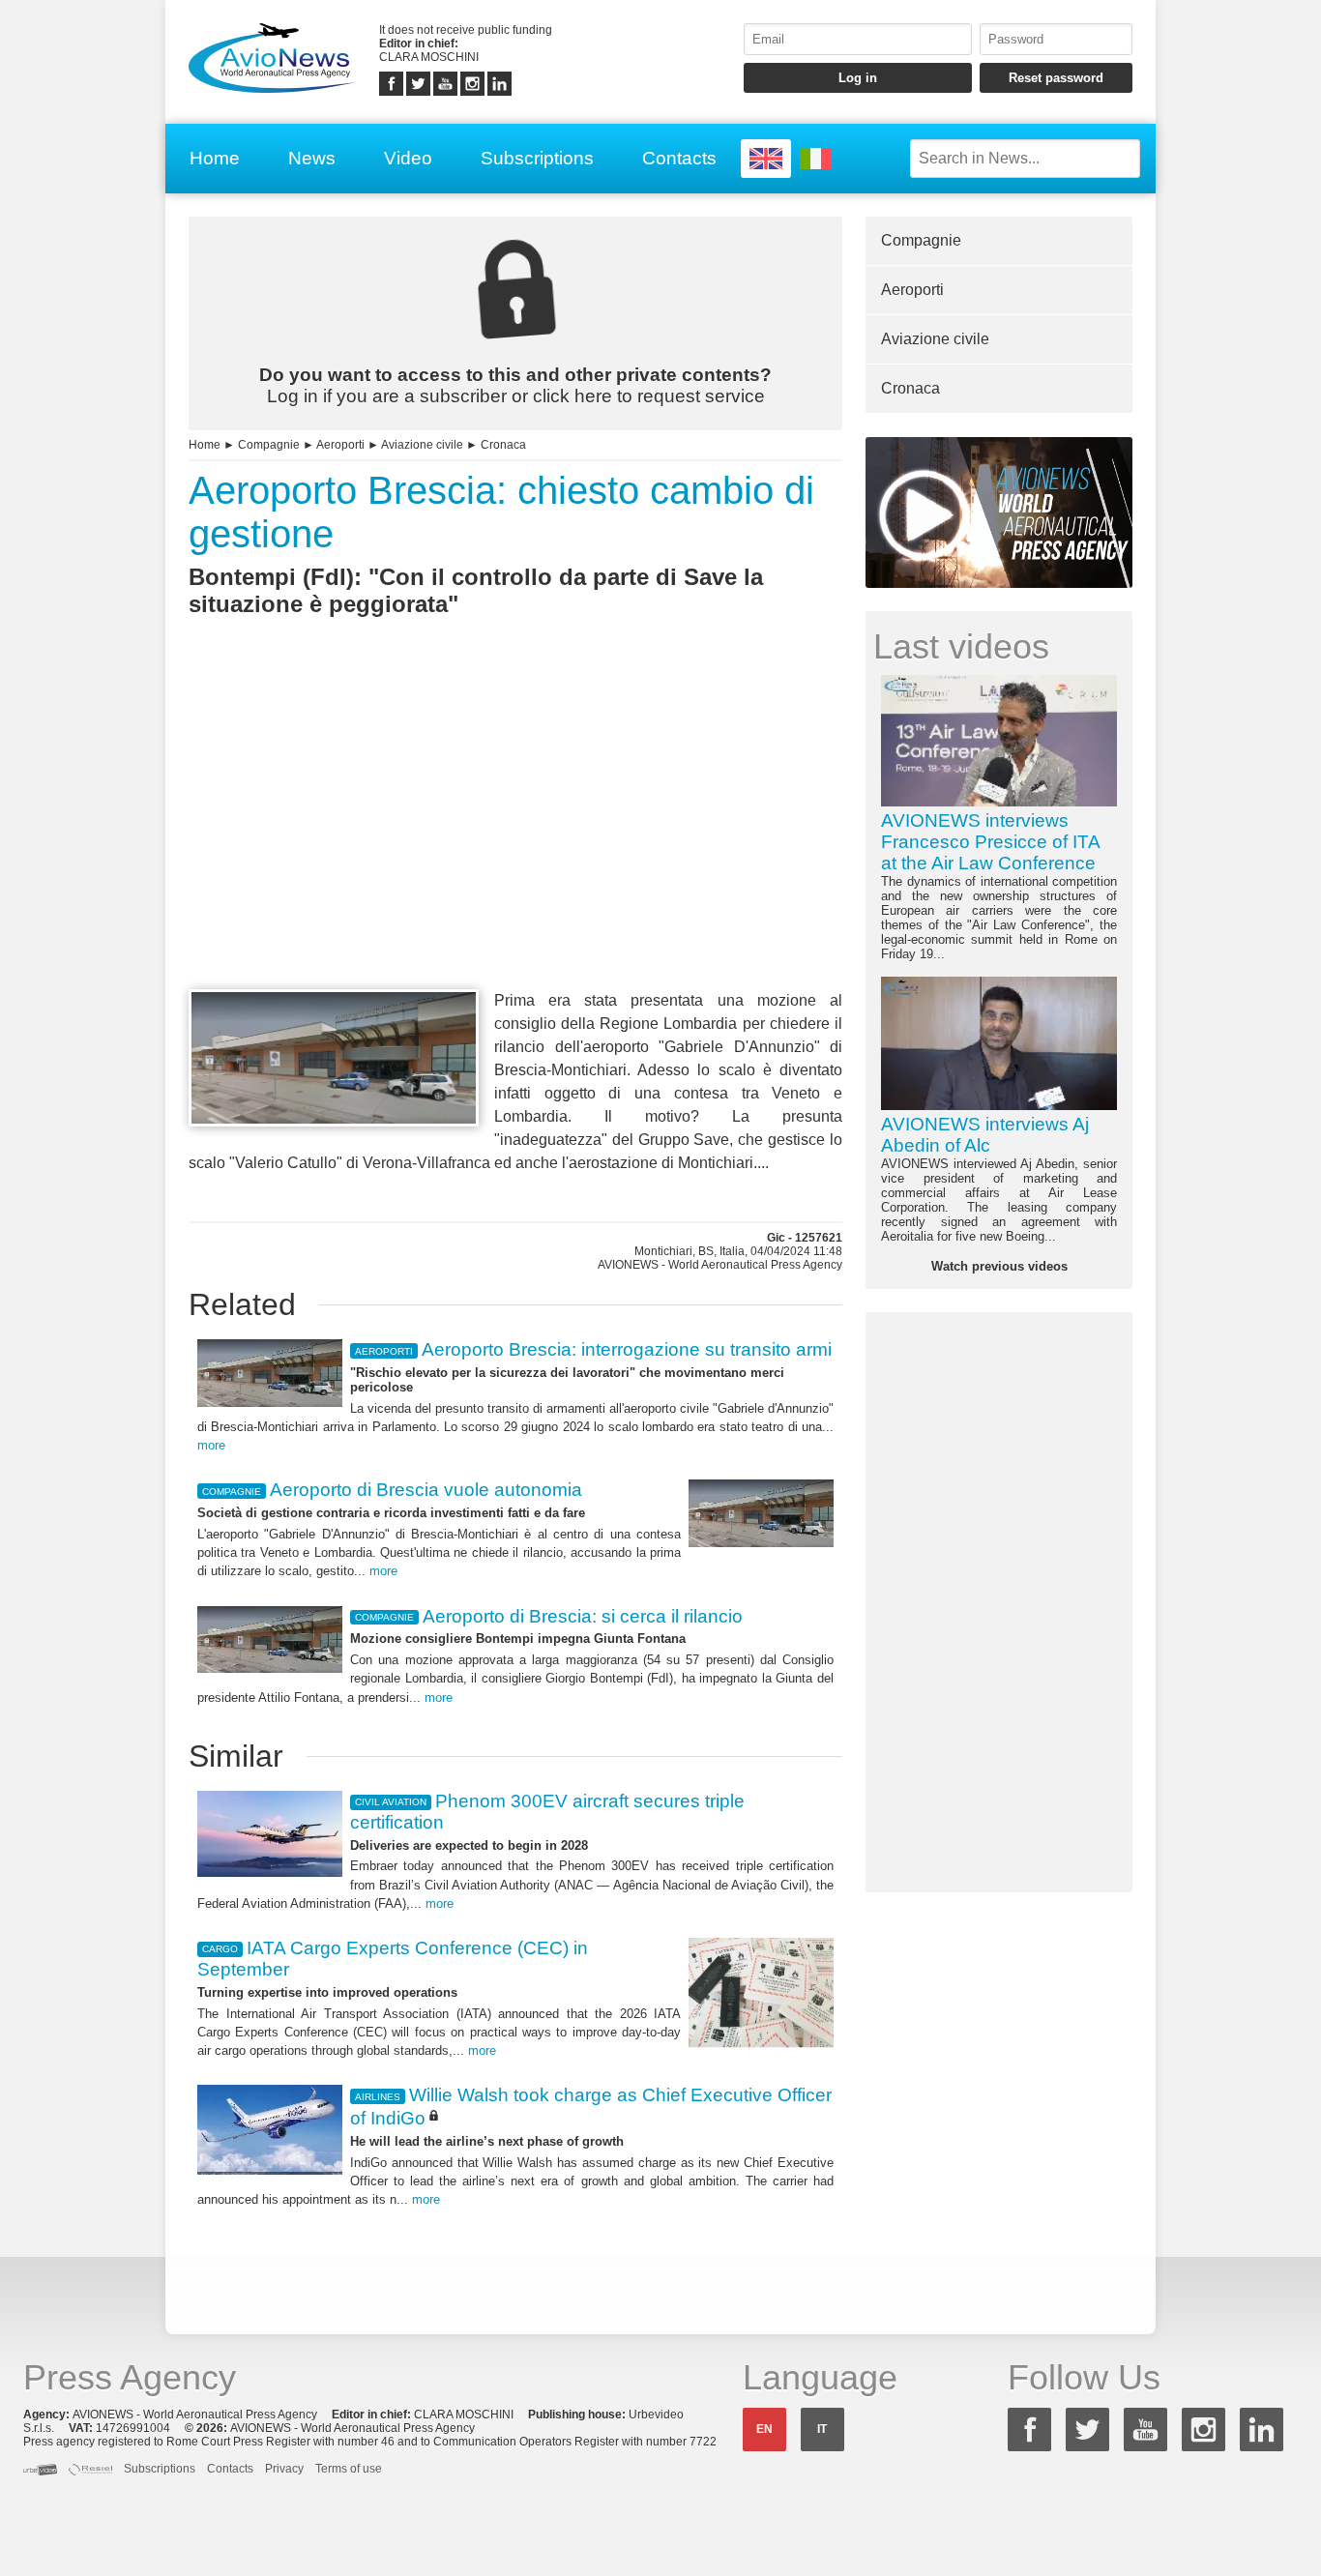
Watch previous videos (999, 1266)
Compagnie (269, 445)
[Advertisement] (515, 838)
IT (822, 2429)
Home (215, 158)
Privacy (284, 2469)
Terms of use (349, 2469)
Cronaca (503, 445)
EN (764, 2429)
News (312, 158)
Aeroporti (340, 445)
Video (408, 158)
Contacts (679, 158)
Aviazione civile (422, 445)
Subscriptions (537, 158)
